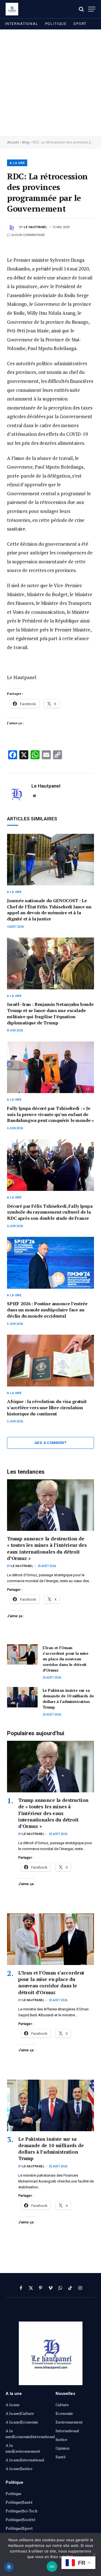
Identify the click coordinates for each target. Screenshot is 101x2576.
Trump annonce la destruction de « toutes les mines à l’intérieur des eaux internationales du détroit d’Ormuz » (47, 1548)
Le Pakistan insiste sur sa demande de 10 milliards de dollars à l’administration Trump (68, 1699)
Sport (80, 24)
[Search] (81, 9)
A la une (17, 163)
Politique (56, 24)
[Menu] (92, 9)
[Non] (94, 2554)
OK (52, 2566)
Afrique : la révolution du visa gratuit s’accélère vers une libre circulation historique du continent (47, 1408)
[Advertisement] (50, 83)
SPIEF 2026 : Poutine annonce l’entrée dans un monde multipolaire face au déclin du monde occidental (48, 1310)
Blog (26, 142)
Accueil (13, 142)
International (22, 24)
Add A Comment (50, 1443)
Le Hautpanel (36, 227)
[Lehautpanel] (12, 9)
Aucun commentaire (28, 235)
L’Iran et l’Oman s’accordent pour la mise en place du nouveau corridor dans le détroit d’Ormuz (66, 1659)
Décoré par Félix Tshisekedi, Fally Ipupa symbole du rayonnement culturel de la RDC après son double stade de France (50, 1212)
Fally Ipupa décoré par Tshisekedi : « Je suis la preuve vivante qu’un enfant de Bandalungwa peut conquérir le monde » (50, 1114)
